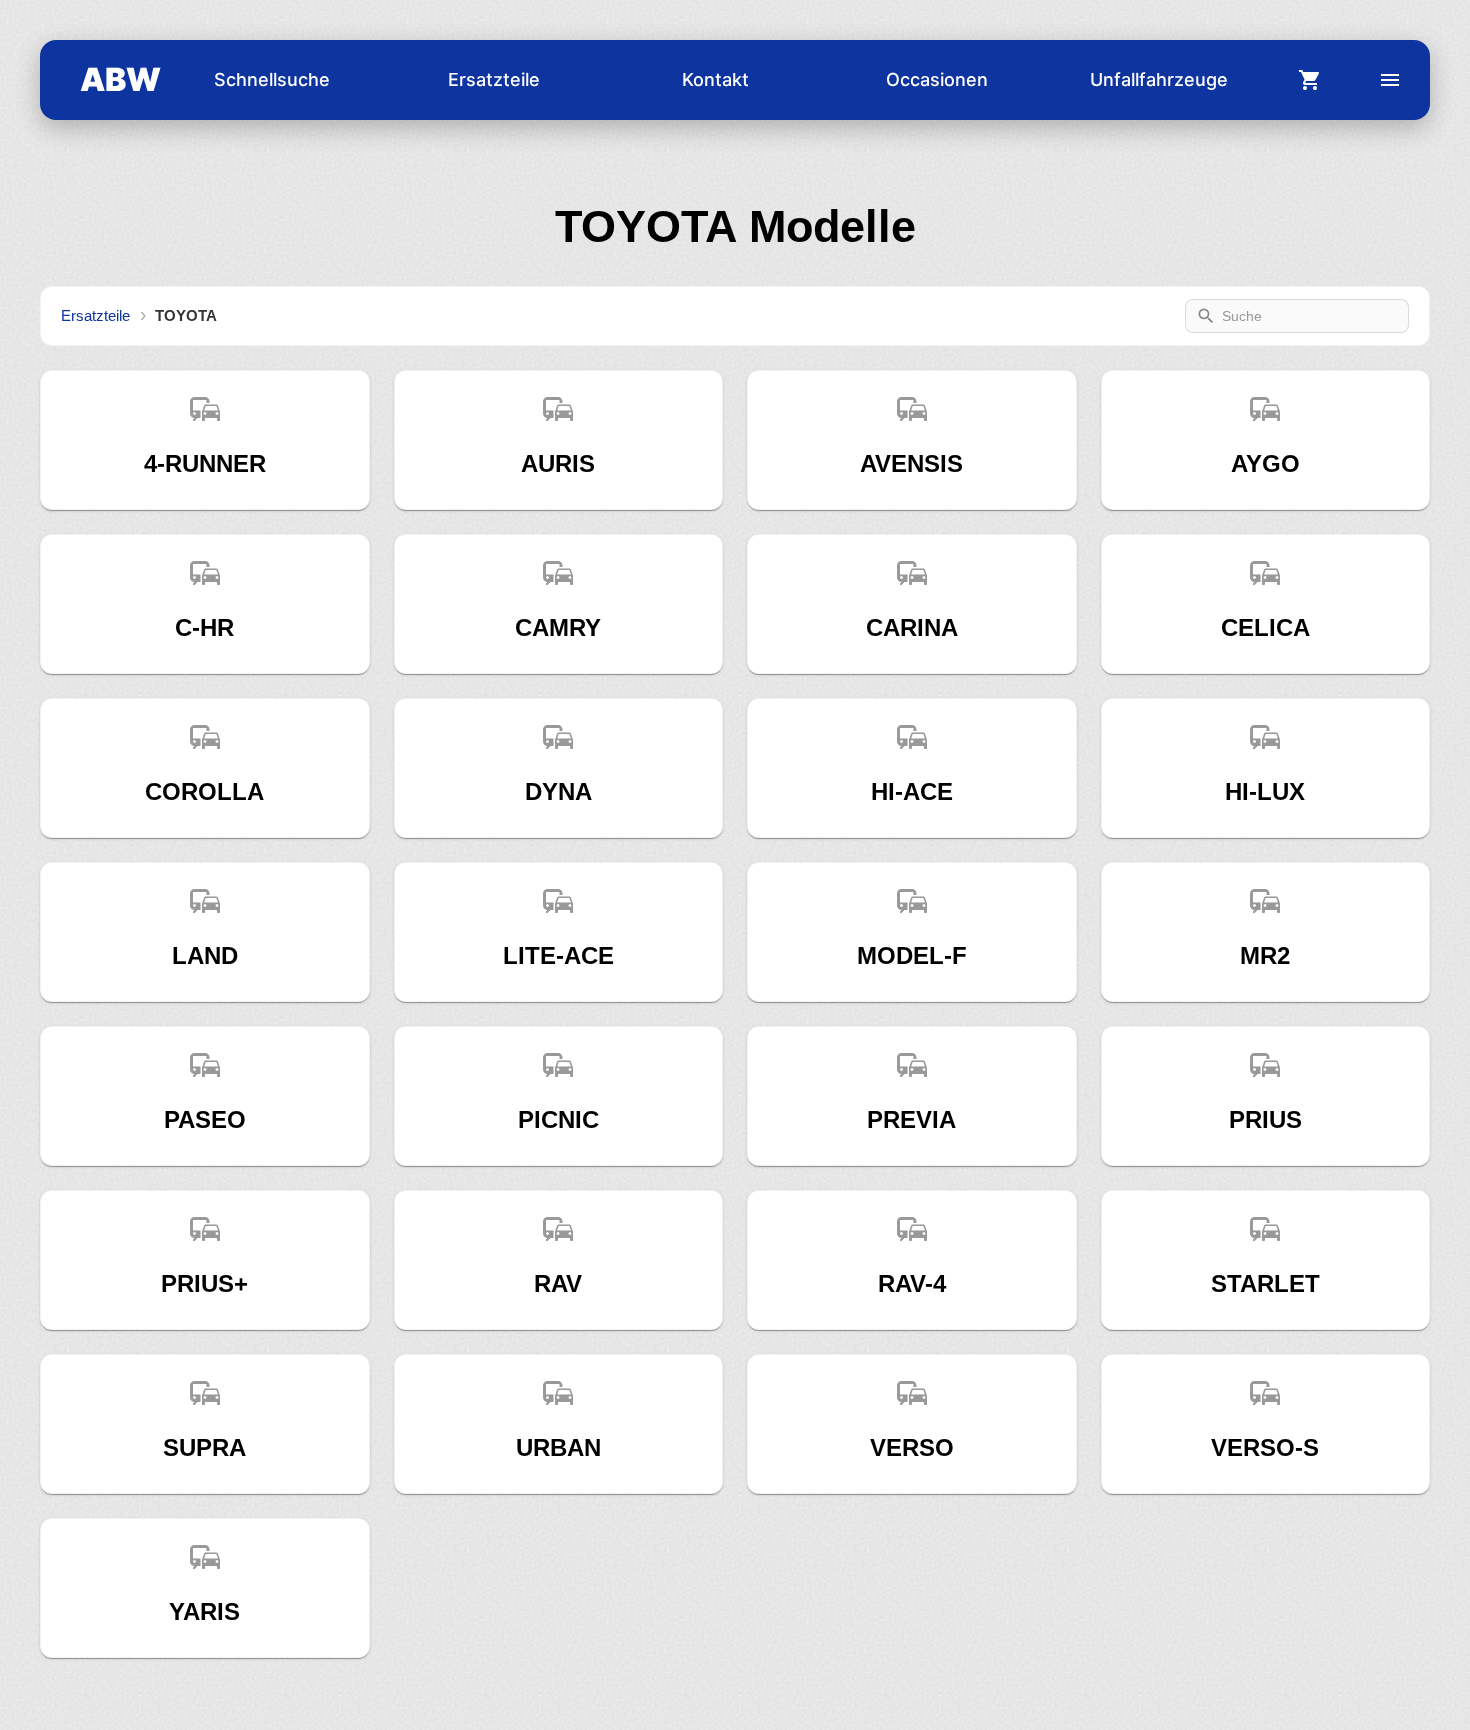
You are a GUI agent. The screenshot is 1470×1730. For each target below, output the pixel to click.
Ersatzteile (494, 79)
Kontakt (715, 79)
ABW (120, 79)
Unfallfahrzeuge (1159, 79)
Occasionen (937, 79)
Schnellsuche (272, 79)
